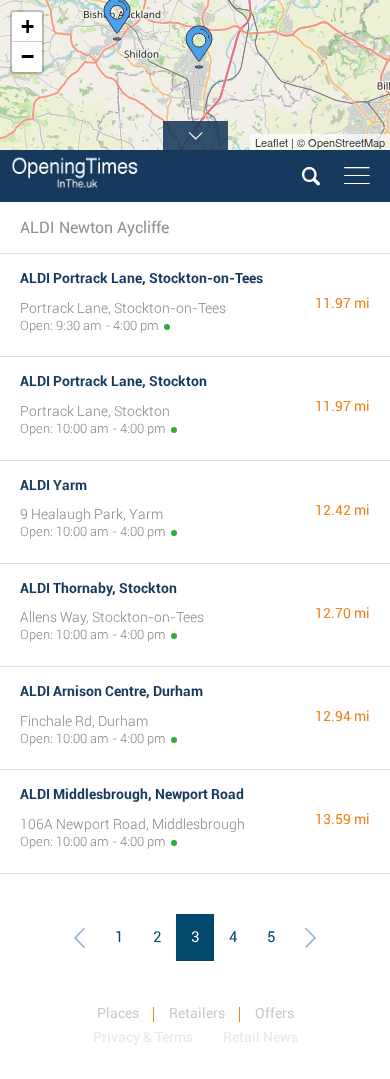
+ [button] (27, 26)
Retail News (260, 1037)
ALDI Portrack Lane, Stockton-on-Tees (141, 278)
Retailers (197, 1013)
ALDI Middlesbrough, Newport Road (132, 794)
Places (118, 1013)
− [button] (27, 56)
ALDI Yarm (53, 485)
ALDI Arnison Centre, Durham (111, 691)
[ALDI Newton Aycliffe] (199, 47)
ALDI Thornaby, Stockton (98, 588)
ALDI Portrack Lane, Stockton (113, 381)
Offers (274, 1013)
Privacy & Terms (143, 1037)
